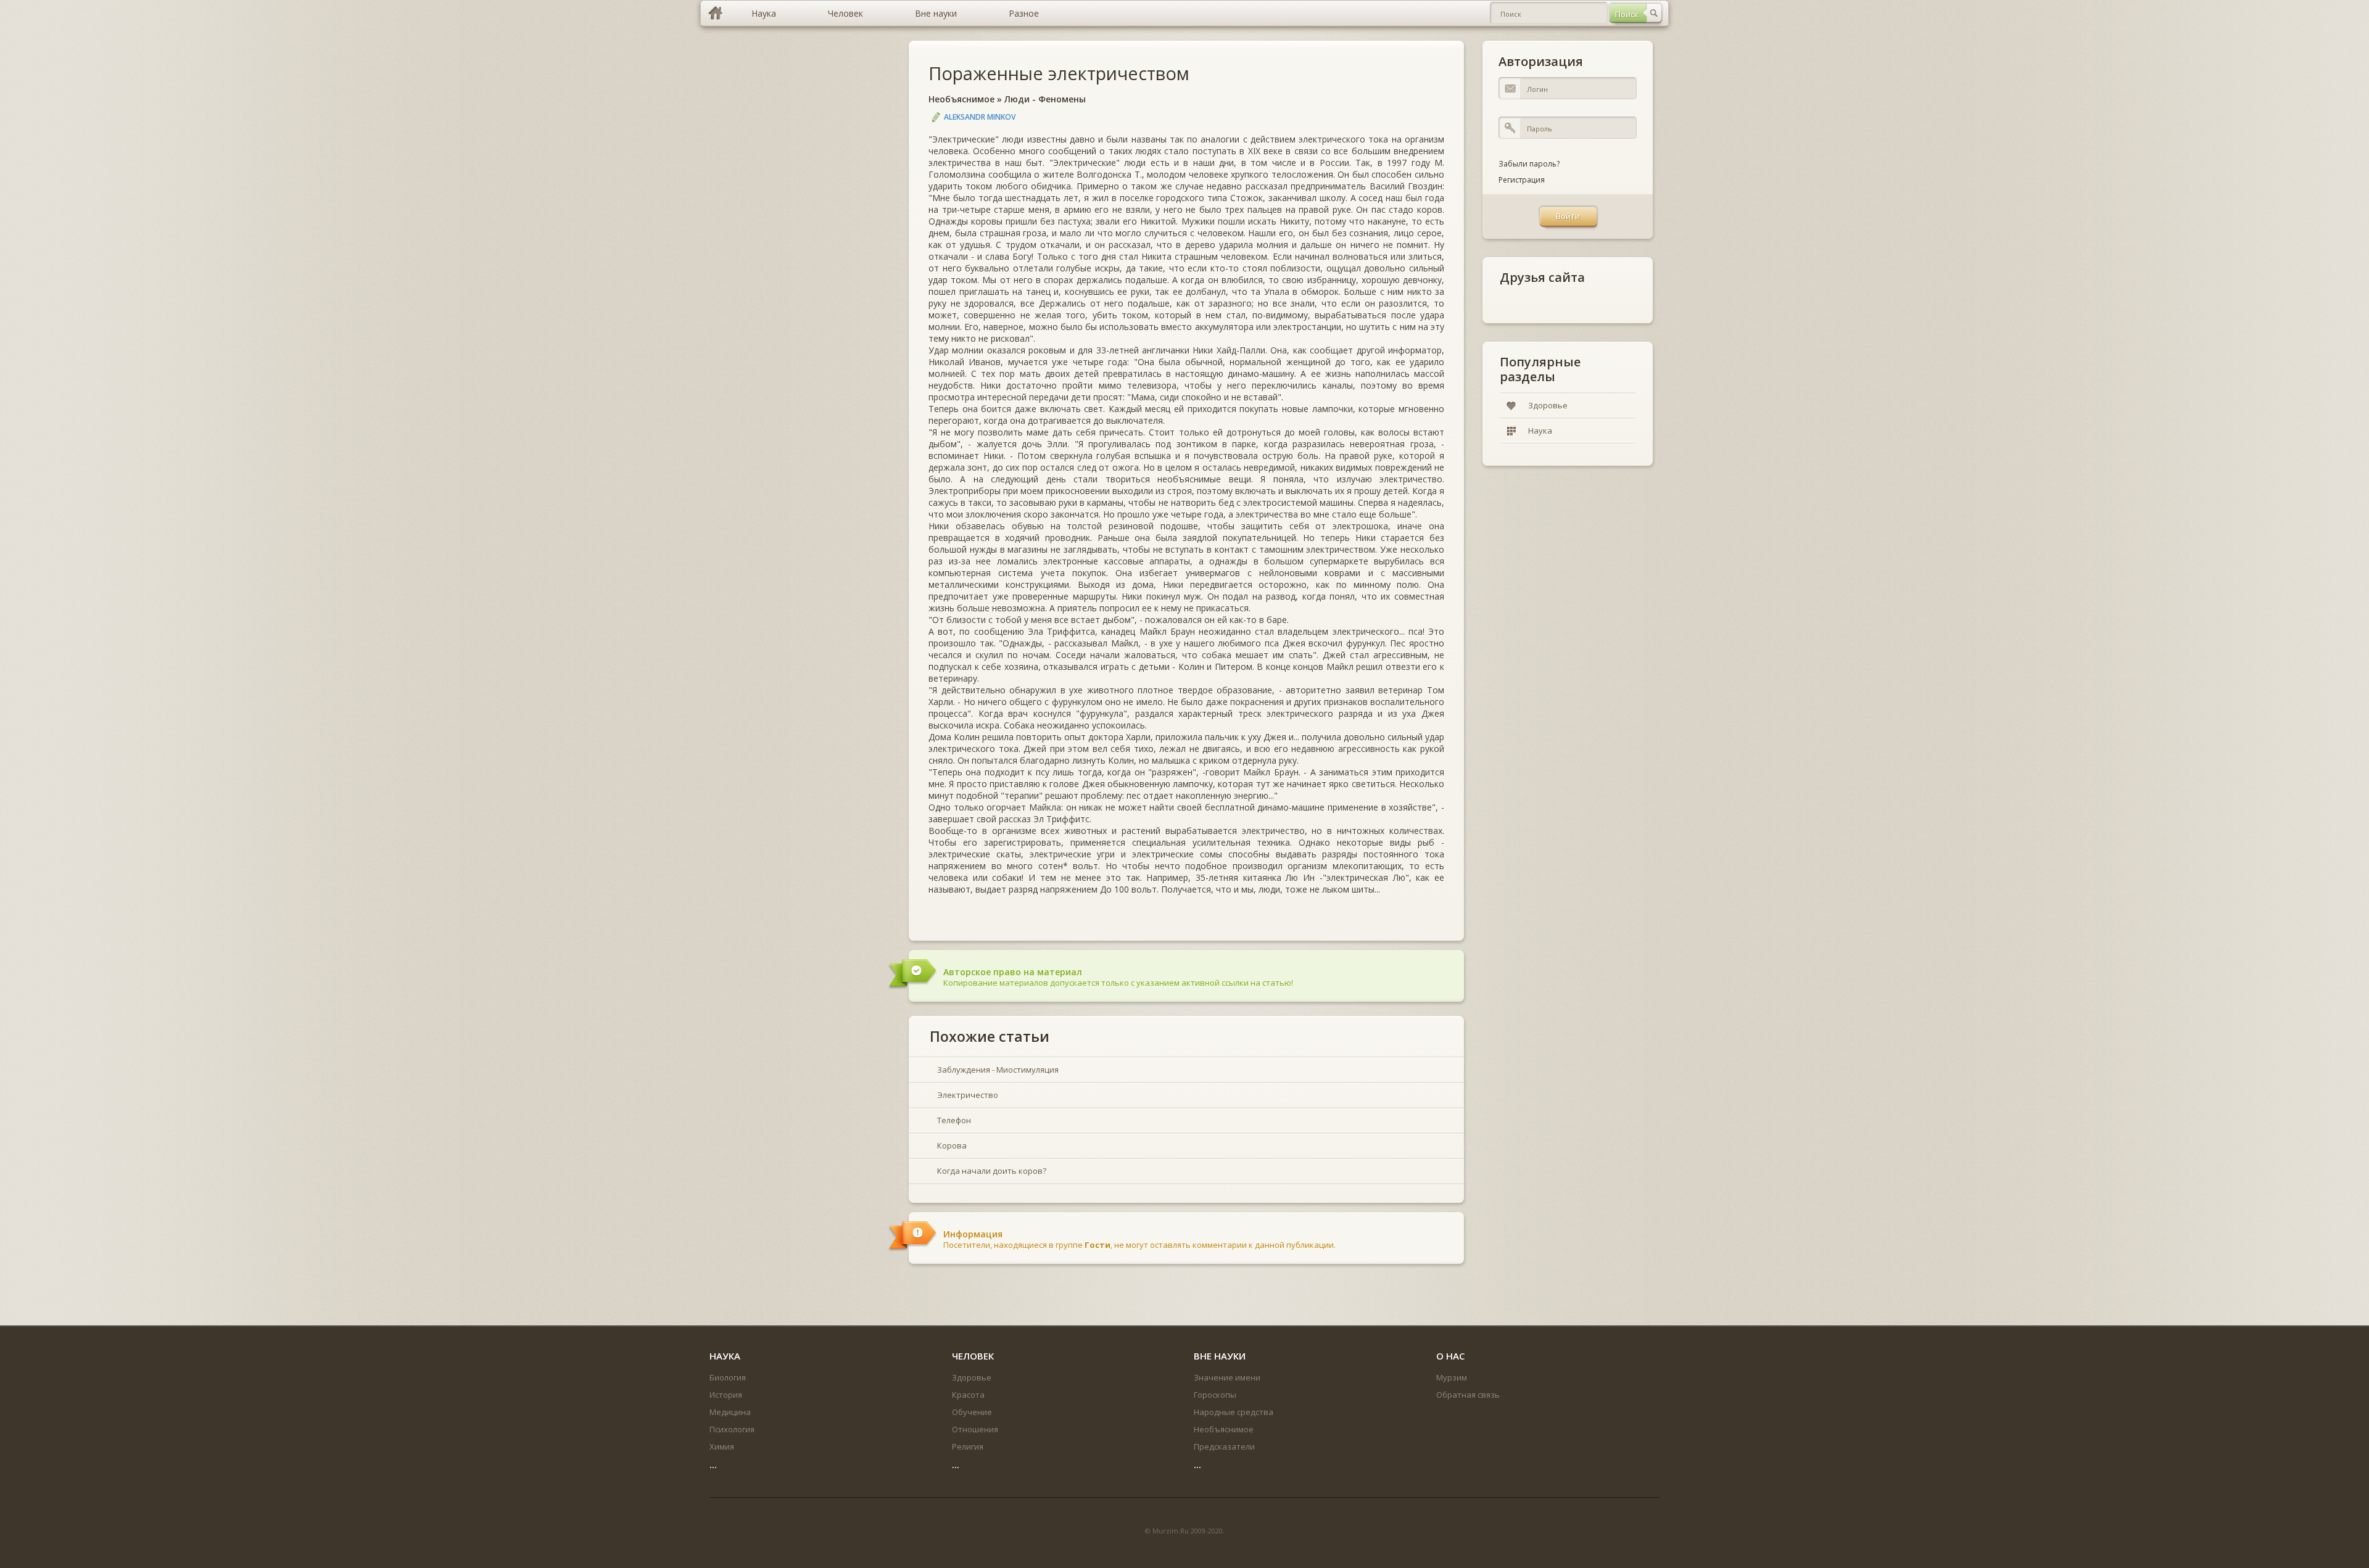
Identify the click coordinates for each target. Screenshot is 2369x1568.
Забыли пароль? (1529, 164)
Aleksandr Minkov (980, 117)
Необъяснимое (961, 99)
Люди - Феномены (1045, 99)
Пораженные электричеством (1059, 73)
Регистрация (1522, 180)
